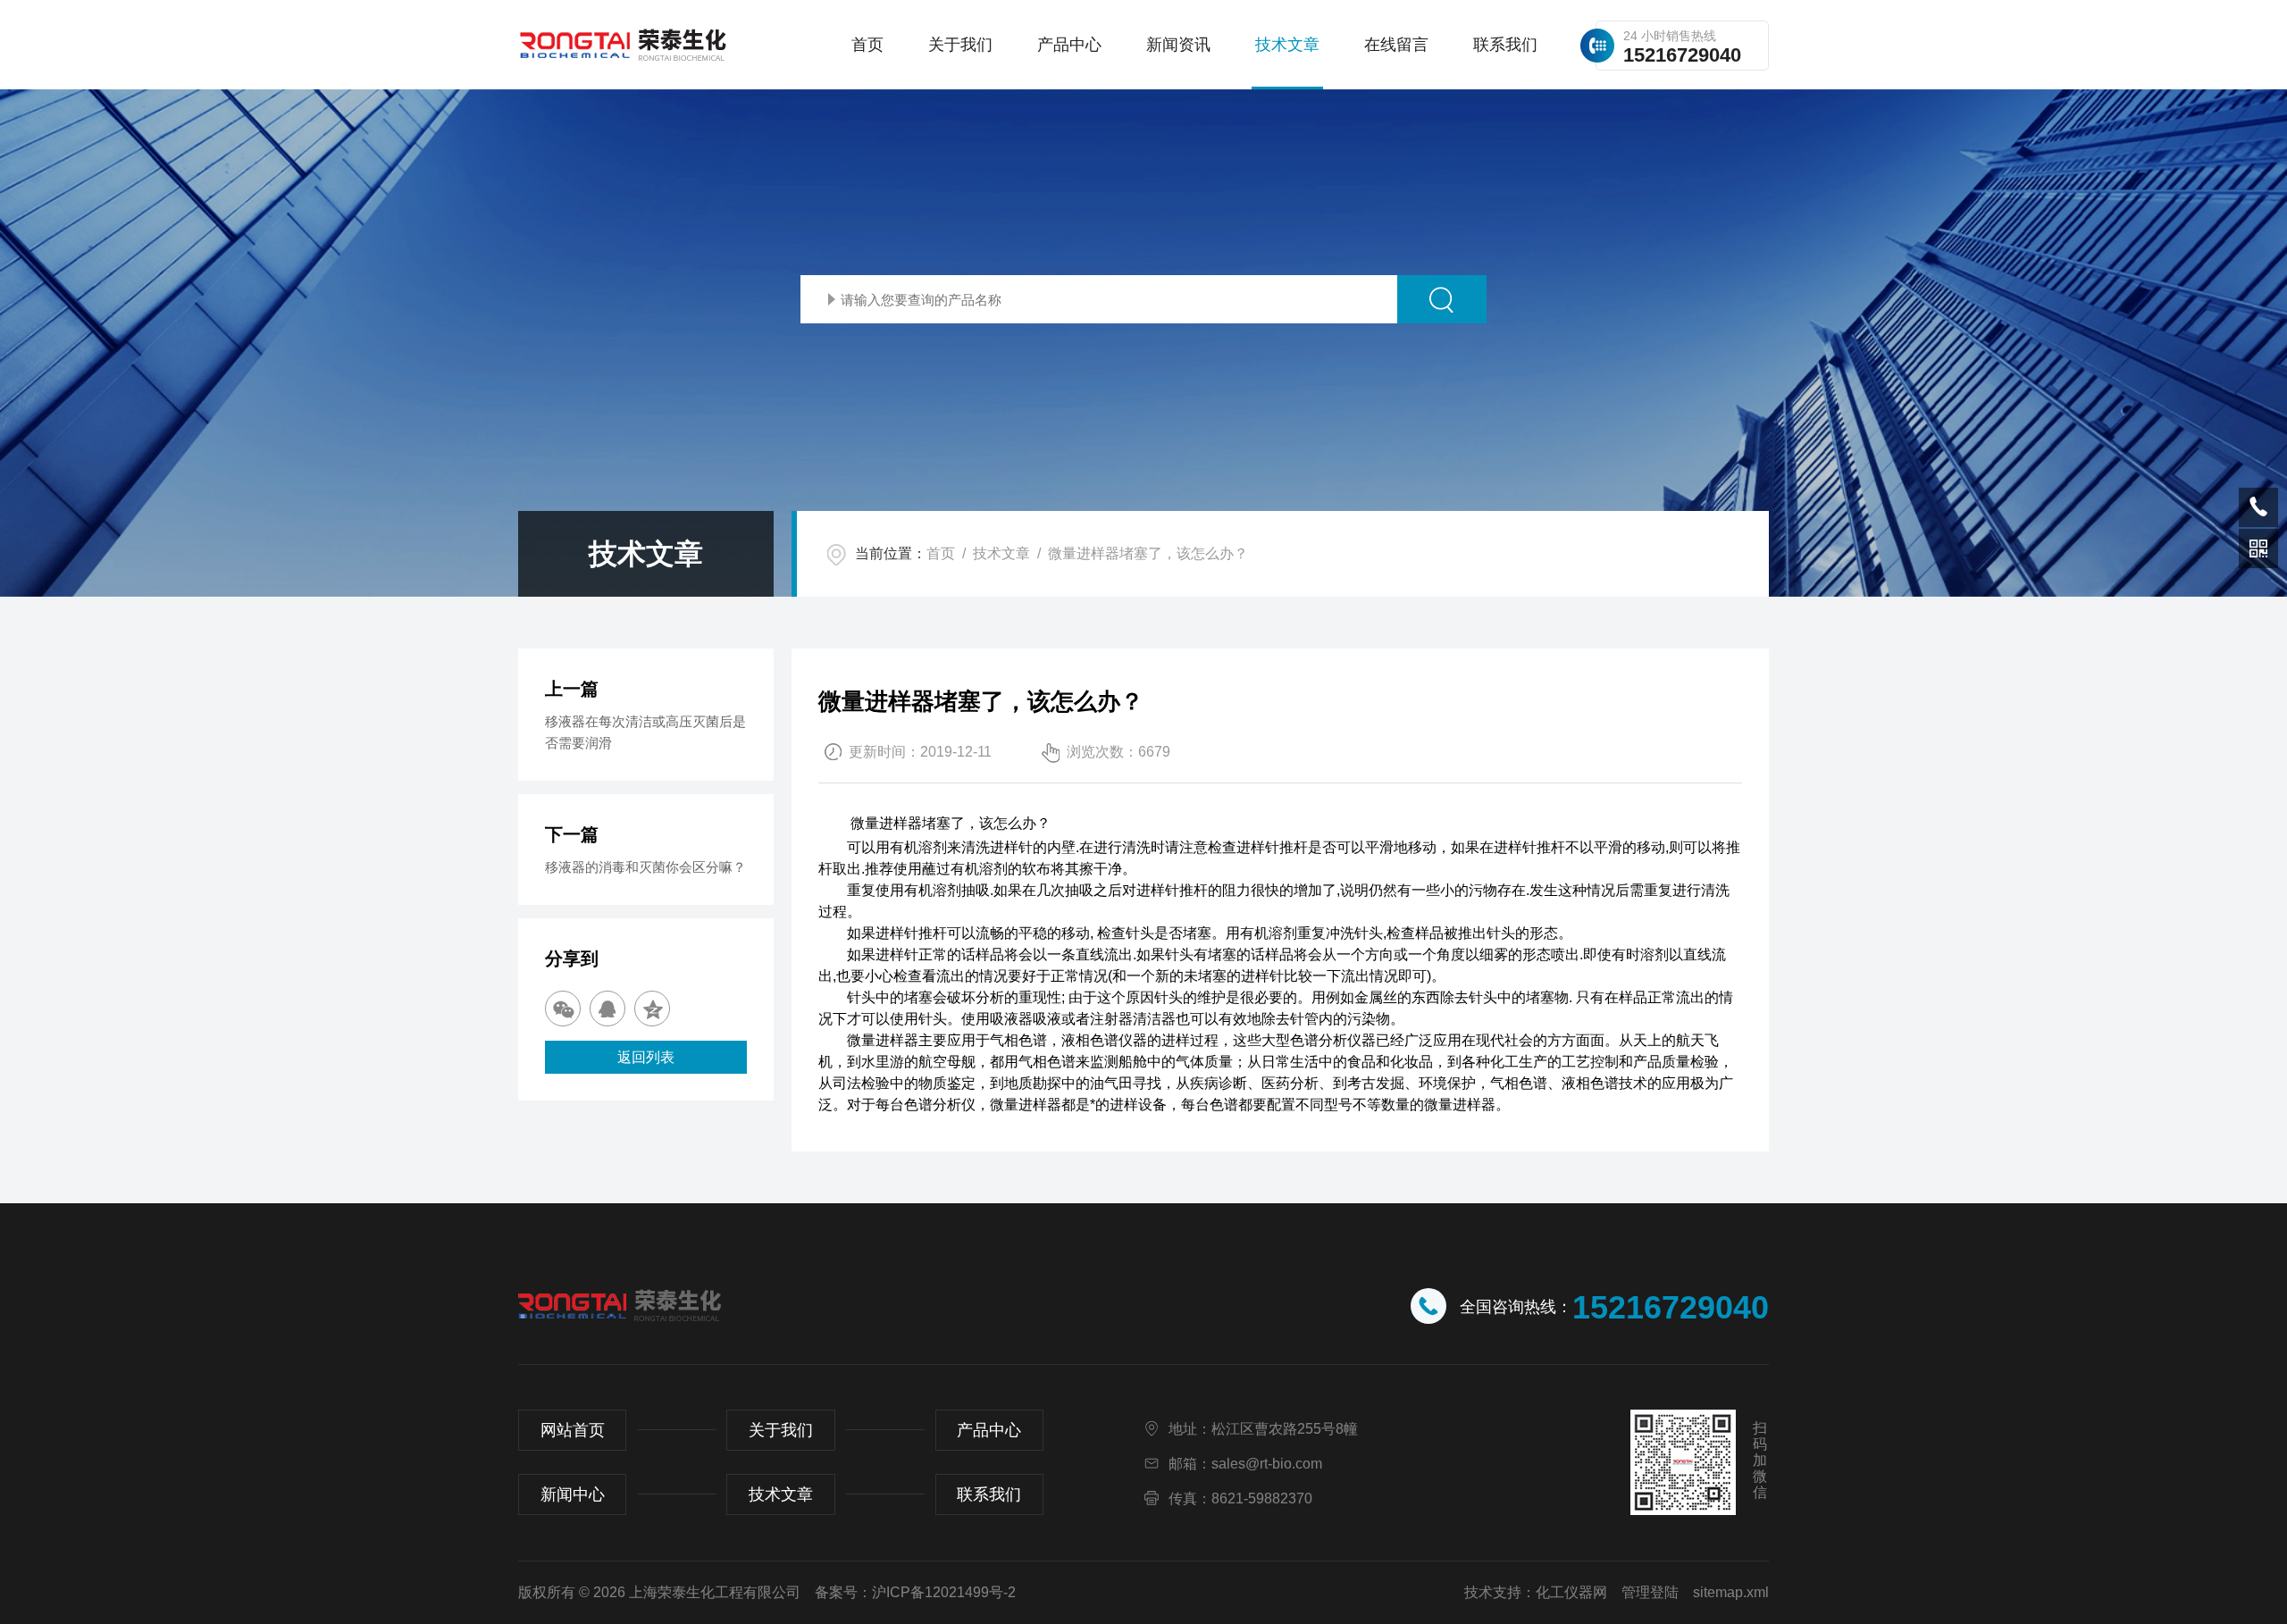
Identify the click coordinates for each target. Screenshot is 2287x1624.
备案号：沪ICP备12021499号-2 (915, 1592)
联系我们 (1505, 45)
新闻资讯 (1178, 45)
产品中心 (1069, 45)
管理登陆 (1650, 1592)
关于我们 (960, 45)
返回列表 (646, 1057)
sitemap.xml (1731, 1592)
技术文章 (1287, 45)
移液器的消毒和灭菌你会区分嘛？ (645, 867)
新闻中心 (573, 1494)
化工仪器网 (1571, 1592)
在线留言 (1396, 45)
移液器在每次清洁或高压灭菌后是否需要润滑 (645, 732)
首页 (867, 45)
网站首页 (573, 1430)
